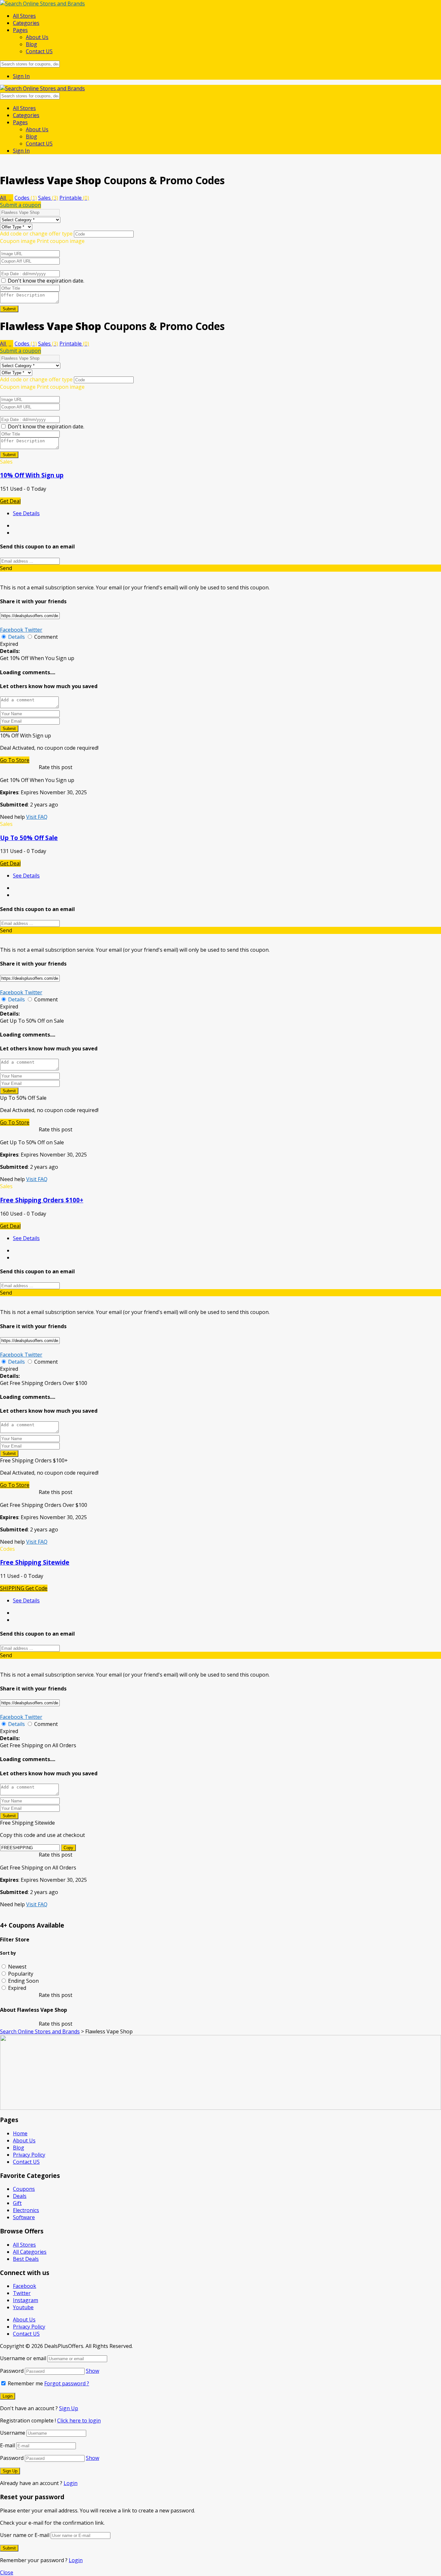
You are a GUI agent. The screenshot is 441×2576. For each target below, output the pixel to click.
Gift (17, 2203)
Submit (9, 309)
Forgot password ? (67, 2383)
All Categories (30, 2252)
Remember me (25, 2383)
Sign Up (69, 2408)
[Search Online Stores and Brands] (42, 4)
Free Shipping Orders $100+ (42, 1200)
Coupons (24, 2189)
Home (20, 2133)
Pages (20, 30)
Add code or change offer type (36, 234)
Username (13, 2433)
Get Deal (10, 501)
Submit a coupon (21, 205)
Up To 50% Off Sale (29, 838)
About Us (37, 37)
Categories (26, 23)
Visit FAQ (37, 817)
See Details (26, 513)
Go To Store (15, 760)
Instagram (26, 2300)
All (7, 198)
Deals (20, 2196)
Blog (31, 44)
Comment (46, 637)
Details (16, 637)
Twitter (33, 630)
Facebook (12, 630)
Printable (74, 198)
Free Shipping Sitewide (35, 1562)
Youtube (23, 2307)
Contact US (39, 51)
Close (7, 2572)
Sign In (21, 76)
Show (92, 2371)
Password (12, 2371)
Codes (26, 198)
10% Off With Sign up (32, 475)
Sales (48, 198)
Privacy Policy (29, 2155)
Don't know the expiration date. (46, 281)
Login (71, 2483)
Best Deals (26, 2259)
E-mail (7, 2445)
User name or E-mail (25, 2535)
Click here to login (79, 2421)
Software (24, 2217)
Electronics (26, 2210)
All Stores (24, 16)
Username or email (23, 2358)
